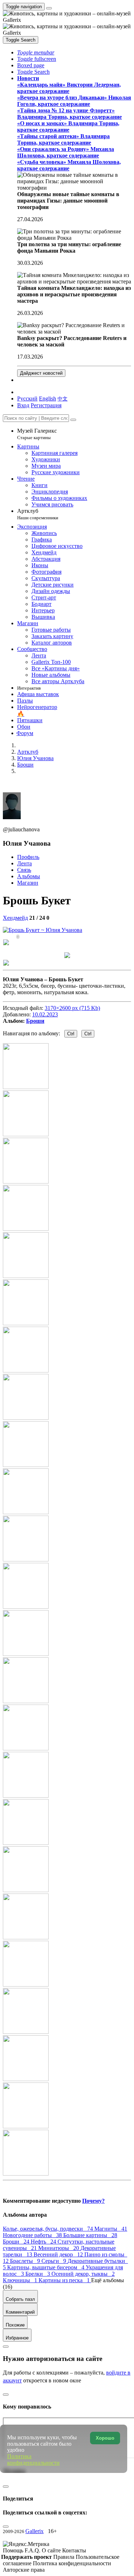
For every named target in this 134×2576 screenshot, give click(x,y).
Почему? (93, 2201)
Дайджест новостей (41, 373)
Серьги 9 (54, 2261)
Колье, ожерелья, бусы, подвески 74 (49, 2229)
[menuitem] (63, 398)
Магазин (28, 883)
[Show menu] (49, 8)
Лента (24, 863)
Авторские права (24, 2570)
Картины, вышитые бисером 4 (46, 2267)
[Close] (73, 420)
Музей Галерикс (37, 434)
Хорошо (105, 2438)
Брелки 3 (38, 2274)
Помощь (14, 2550)
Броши (35, 1021)
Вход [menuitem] (23, 405)
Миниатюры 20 (59, 2248)
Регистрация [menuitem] (46, 405)
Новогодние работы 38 (33, 2235)
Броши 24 (17, 2242)
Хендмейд (15, 918)
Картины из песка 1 (65, 2280)
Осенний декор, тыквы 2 (83, 2274)
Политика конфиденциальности (72, 2563)
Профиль (28, 857)
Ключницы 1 (21, 2280)
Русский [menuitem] (27, 398)
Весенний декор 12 (59, 2254)
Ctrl (71, 1034)
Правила (64, 2557)
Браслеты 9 (26, 2261)
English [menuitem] (48, 398)
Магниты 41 (111, 2229)
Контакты (74, 2550)
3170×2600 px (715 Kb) (72, 1008)
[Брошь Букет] (43, 930)
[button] (36, 52)
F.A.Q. (33, 2550)
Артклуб (38, 514)
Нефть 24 (44, 2242)
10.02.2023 (45, 1014)
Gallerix (34, 2531)
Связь (24, 870)
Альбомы (29, 876)
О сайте (52, 2550)
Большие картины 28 (90, 2235)
